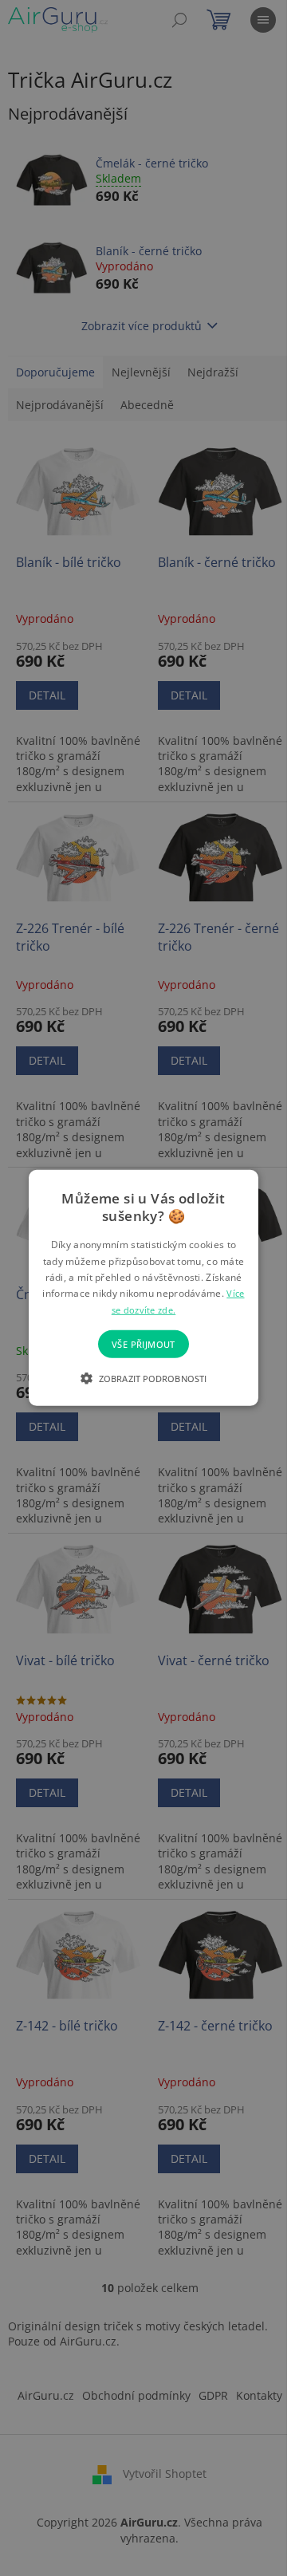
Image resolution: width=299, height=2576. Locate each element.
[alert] (144, 1288)
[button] (144, 1378)
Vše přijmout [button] (144, 1344)
